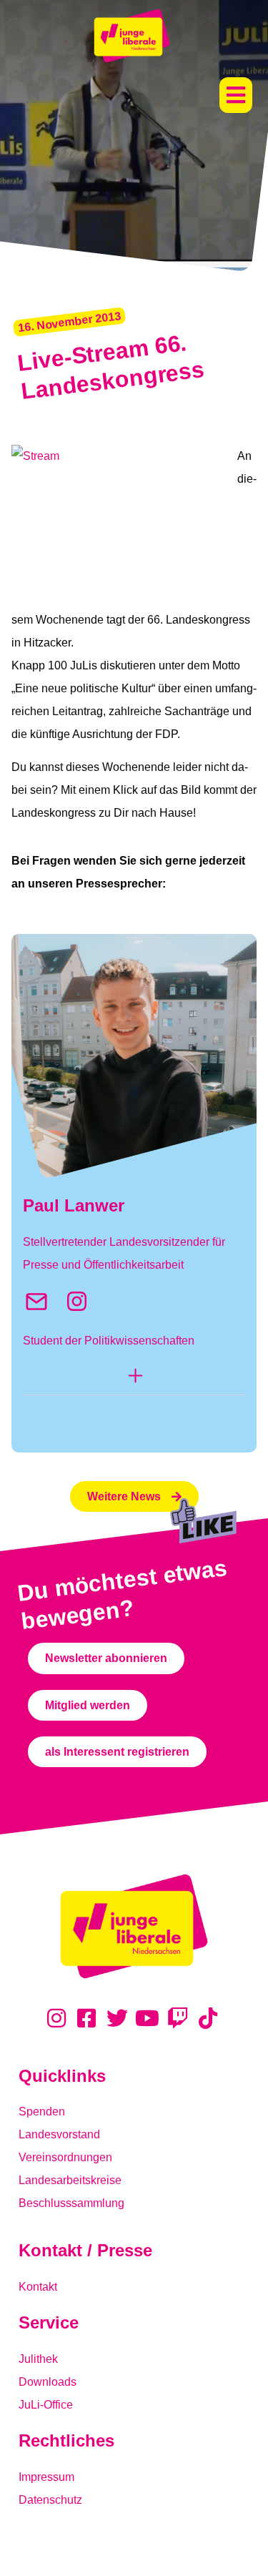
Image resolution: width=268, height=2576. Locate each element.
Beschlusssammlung (71, 2203)
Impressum (46, 2477)
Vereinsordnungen (65, 2157)
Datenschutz (50, 2500)
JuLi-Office (46, 2405)
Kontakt (38, 2287)
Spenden (42, 2112)
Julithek (38, 2359)
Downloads (48, 2382)
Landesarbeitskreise (70, 2180)
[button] (236, 95)
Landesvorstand (59, 2134)
